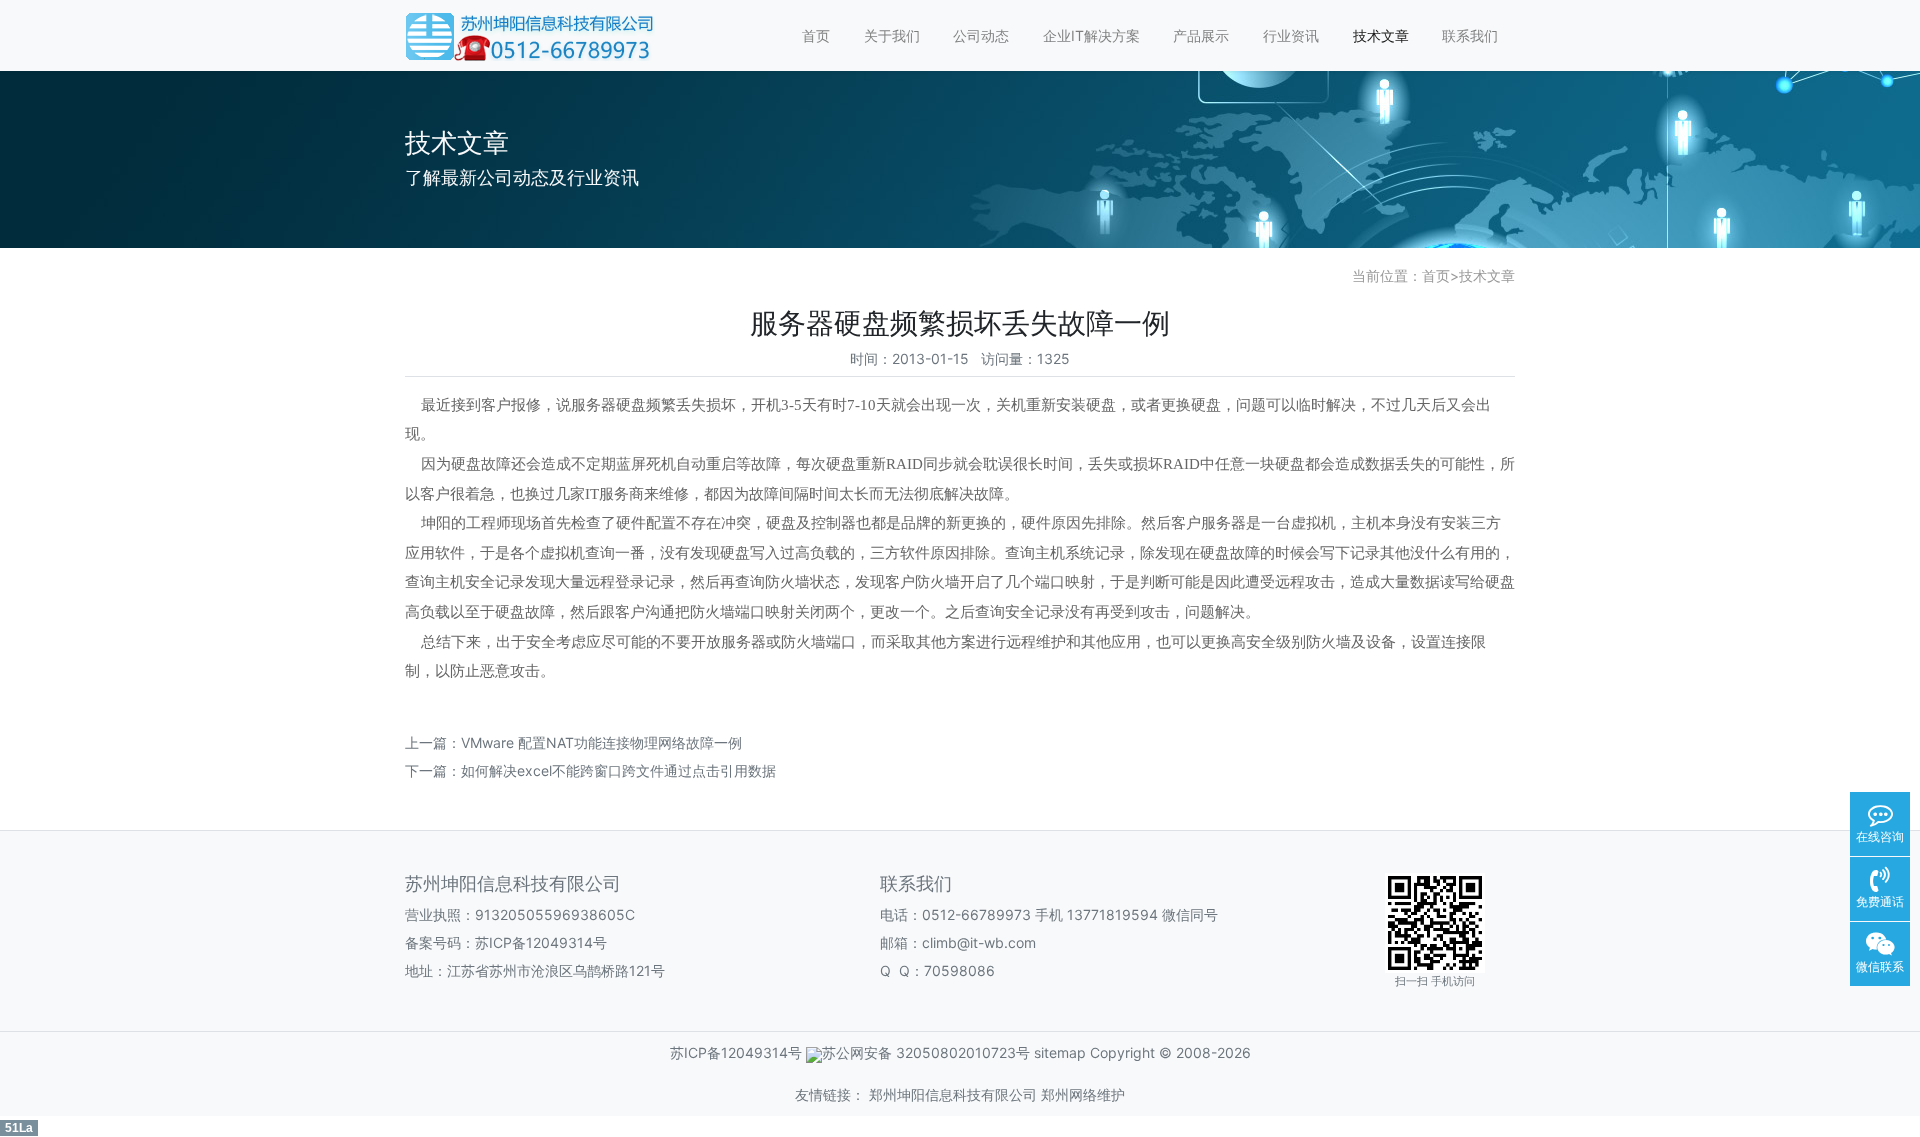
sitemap (1060, 1052)
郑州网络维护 (1083, 1094)
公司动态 (981, 35)
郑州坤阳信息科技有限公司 (953, 1094)
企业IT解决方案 (1091, 35)
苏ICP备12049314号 (541, 942)
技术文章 (1381, 35)
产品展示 (1201, 35)
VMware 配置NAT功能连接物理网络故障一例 (601, 742)
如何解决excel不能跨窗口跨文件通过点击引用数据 (618, 770)
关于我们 (892, 35)
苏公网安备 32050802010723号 (926, 1052)
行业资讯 (1291, 35)
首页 (816, 35)
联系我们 (1470, 35)
